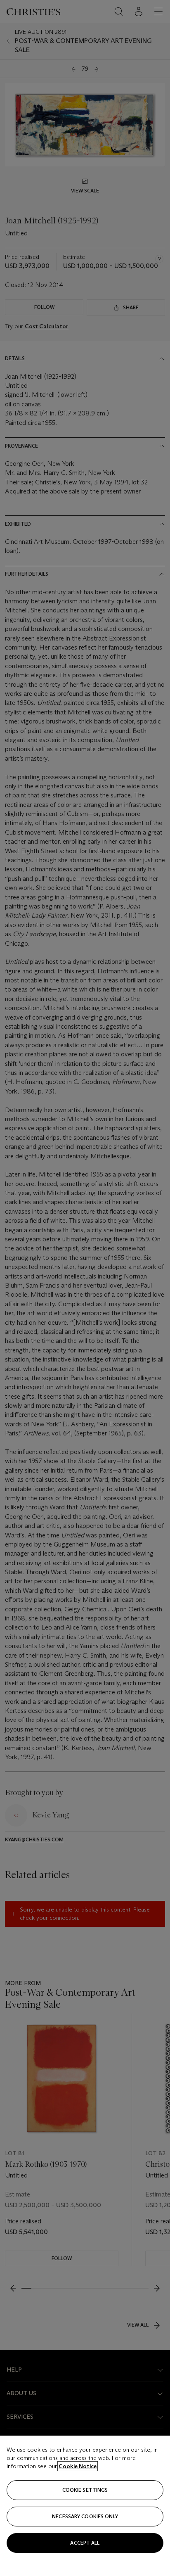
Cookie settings (85, 2490)
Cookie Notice (78, 2466)
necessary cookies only (85, 2516)
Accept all (85, 2543)
